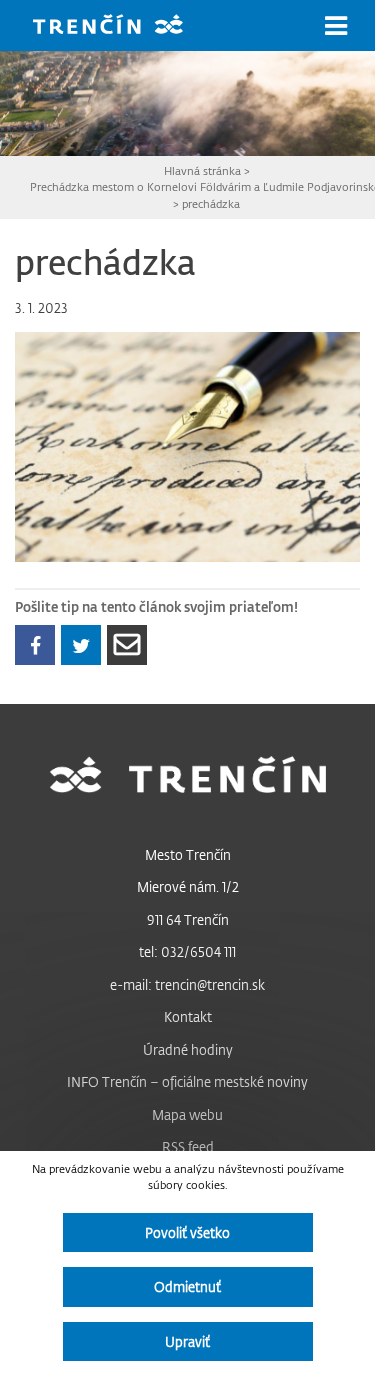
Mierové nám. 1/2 (188, 886)
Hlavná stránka (202, 170)
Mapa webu (187, 1114)
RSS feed (188, 1146)
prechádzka (211, 203)
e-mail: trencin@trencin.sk (187, 984)
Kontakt (188, 1016)
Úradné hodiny (188, 1049)
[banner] (123, 26)
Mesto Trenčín (188, 854)
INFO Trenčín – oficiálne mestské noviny (187, 1081)
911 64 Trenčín (188, 919)
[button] (336, 26)
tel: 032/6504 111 (187, 951)
